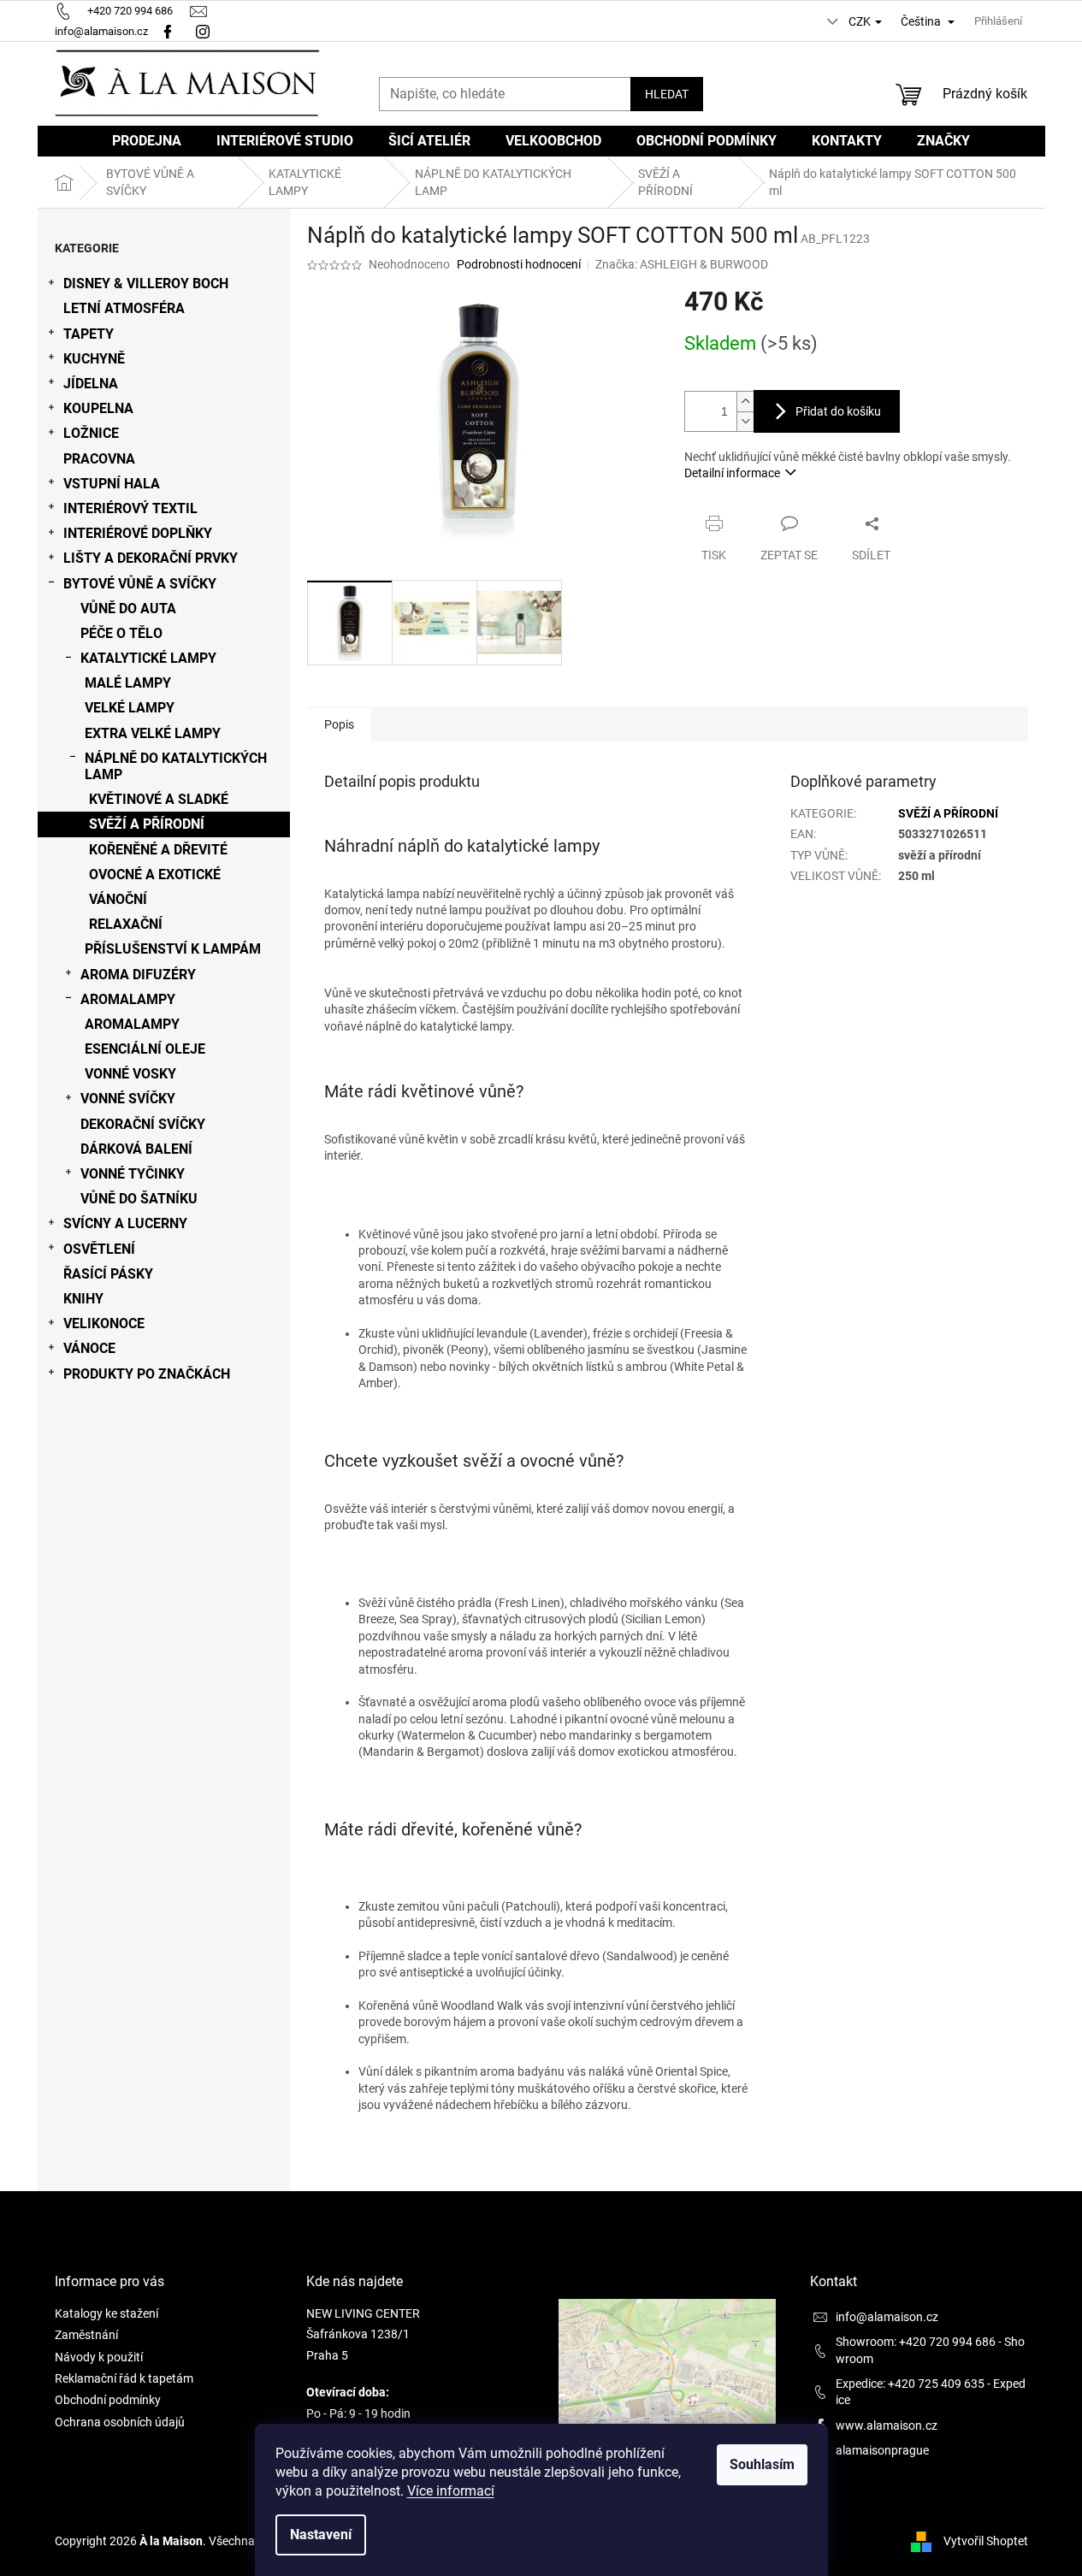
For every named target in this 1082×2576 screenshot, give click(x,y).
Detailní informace (732, 473)
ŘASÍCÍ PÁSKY (108, 1274)
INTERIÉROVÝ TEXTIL (130, 508)
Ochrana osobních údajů (120, 2422)
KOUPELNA (98, 408)
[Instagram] (205, 31)
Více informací (451, 2491)
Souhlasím (762, 2464)
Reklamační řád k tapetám (124, 2378)
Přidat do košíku (838, 411)
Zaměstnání (86, 2335)
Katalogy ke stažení (106, 2313)
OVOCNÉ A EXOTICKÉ (155, 874)
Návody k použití (99, 2357)
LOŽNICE (91, 433)
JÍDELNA (91, 384)
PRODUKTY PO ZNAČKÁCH (147, 1374)
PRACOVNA (99, 459)
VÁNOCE (89, 1348)
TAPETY (89, 334)
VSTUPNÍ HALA (112, 484)
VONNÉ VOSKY (130, 1074)
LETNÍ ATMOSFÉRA (124, 308)
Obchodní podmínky (108, 2400)
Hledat (667, 94)
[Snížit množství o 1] (745, 421)
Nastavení (321, 2535)
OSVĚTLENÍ (99, 1249)
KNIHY (83, 1299)
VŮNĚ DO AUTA (128, 609)
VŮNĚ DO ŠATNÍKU (139, 1199)
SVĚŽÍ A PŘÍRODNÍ (147, 824)
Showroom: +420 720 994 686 (916, 2342)
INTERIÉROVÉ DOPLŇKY (138, 533)
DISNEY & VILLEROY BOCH (146, 284)
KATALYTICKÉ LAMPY (148, 658)
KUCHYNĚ (94, 359)
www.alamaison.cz (887, 2425)
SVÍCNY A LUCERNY (125, 1223)
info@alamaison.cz (887, 2317)
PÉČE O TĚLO (121, 633)
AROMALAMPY (128, 999)
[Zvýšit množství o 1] (745, 402)
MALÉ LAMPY (128, 683)
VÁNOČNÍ (118, 899)
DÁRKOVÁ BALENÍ (136, 1149)
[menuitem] (147, 141)
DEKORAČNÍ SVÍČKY (143, 1124)
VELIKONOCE (104, 1323)
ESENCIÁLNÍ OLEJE (145, 1049)
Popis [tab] (339, 724)
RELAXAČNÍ (126, 924)
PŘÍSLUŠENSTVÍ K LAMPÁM (173, 949)
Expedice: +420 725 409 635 (910, 2384)
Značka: (682, 264)
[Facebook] (168, 31)
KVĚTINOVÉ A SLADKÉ (159, 799)
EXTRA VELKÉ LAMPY (153, 733)
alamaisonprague (882, 2450)
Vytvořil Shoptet (986, 2541)
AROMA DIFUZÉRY (138, 975)
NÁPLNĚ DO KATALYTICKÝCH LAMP (176, 766)
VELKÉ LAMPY (130, 708)
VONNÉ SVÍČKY (128, 1099)
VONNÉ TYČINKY (133, 1174)
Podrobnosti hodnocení (519, 264)
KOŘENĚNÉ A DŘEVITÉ (158, 850)
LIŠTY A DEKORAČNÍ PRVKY (151, 558)
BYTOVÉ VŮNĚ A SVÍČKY (140, 584)
